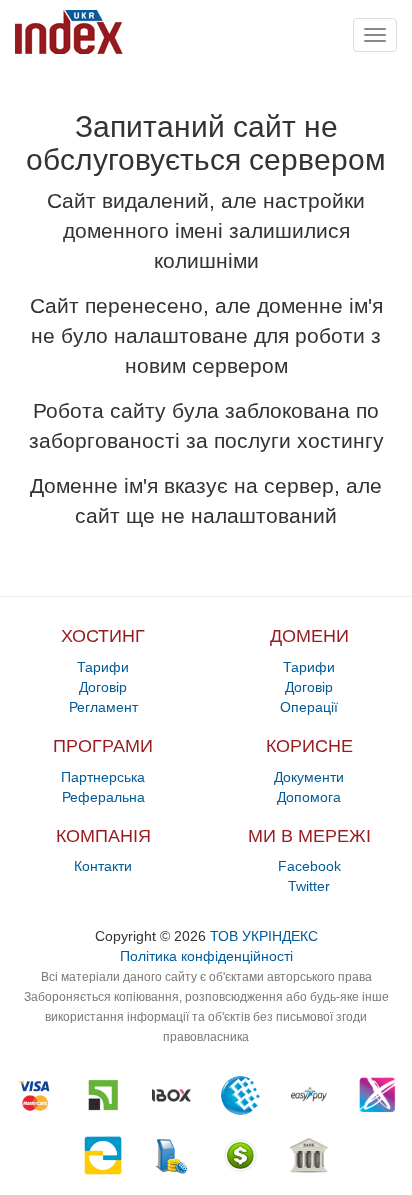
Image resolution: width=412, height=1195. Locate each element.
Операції (309, 707)
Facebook (309, 866)
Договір (103, 687)
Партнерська (103, 777)
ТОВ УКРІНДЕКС (264, 936)
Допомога (309, 797)
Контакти (103, 866)
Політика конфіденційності (206, 956)
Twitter (309, 886)
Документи (309, 777)
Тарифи (103, 667)
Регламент (103, 707)
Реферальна (103, 797)
